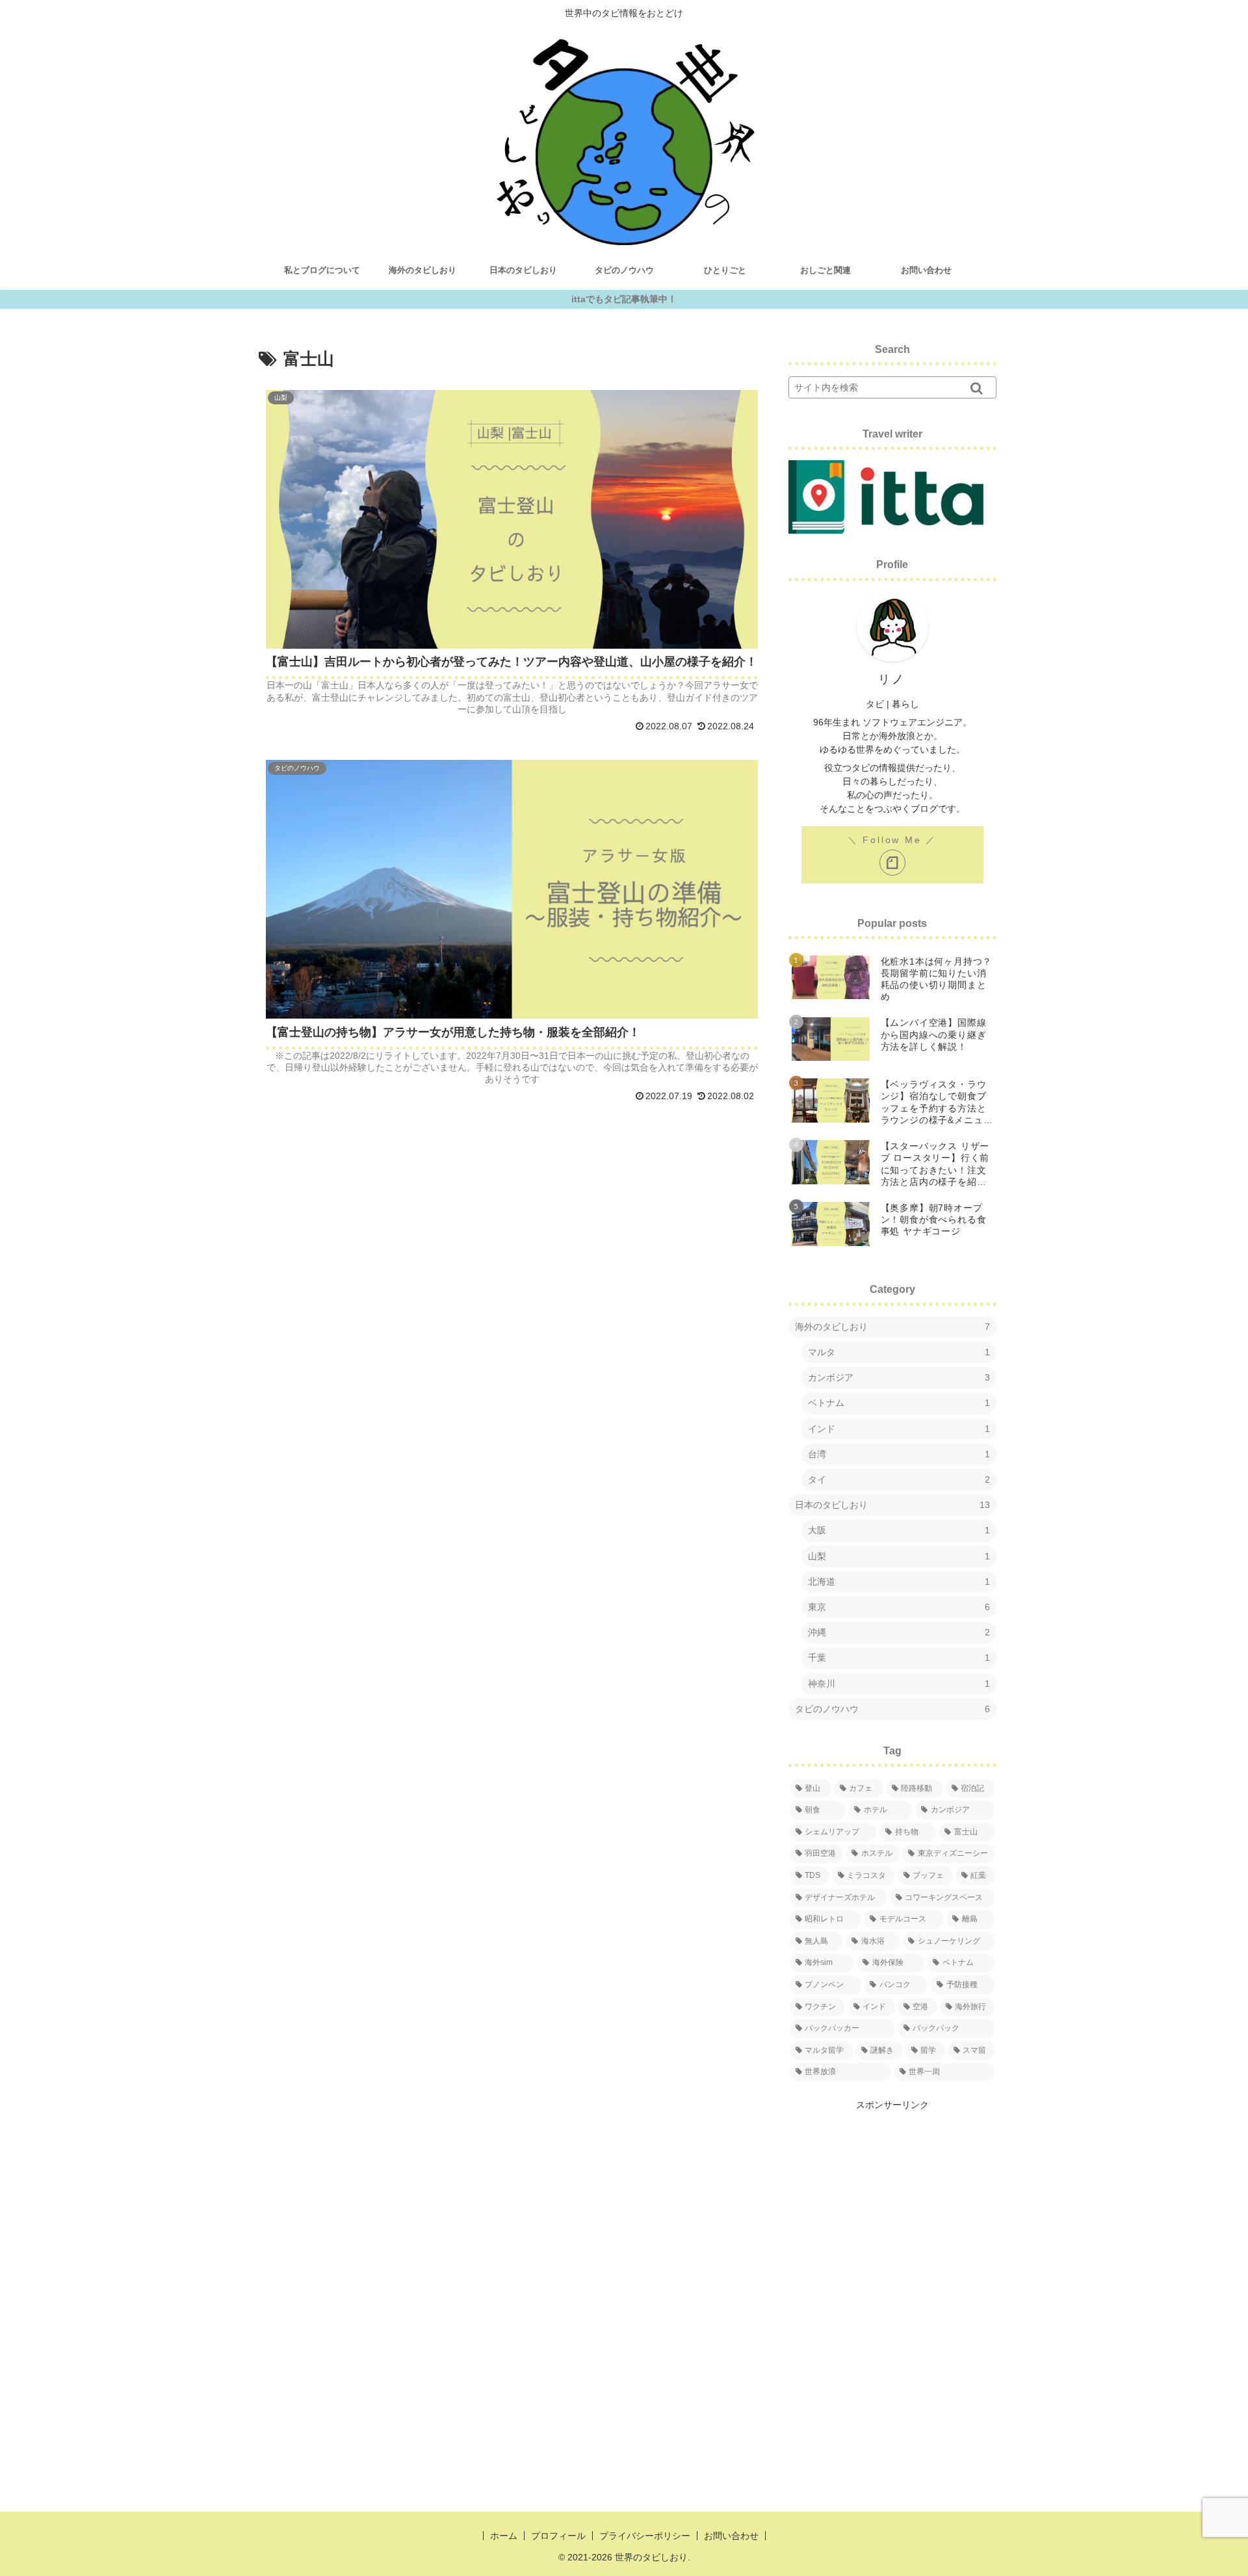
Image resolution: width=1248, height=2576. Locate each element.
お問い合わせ (731, 2536)
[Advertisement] (892, 2194)
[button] (977, 387)
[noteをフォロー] (892, 863)
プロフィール (558, 2536)
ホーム (504, 2536)
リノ (892, 679)
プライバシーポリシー (645, 2536)
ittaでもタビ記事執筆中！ (624, 299)
